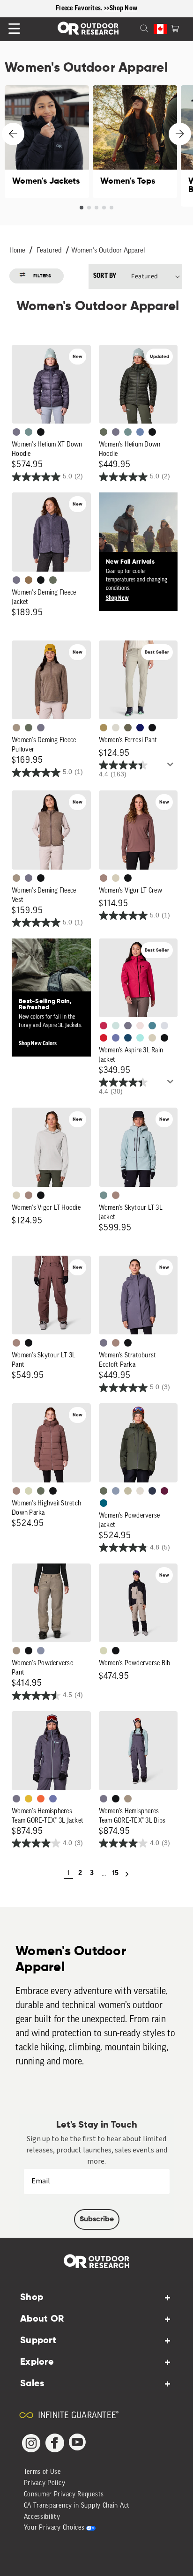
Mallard (152, 1026)
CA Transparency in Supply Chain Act (77, 2506)
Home (17, 251)
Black (41, 432)
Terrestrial (104, 878)
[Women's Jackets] (47, 142)
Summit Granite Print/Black (152, 1491)
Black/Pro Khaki (128, 1491)
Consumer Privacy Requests (64, 2495)
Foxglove (104, 1026)
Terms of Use (42, 2472)
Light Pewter (116, 728)
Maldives (140, 1038)
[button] (175, 28)
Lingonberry (104, 1038)
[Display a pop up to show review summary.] (172, 767)
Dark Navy (140, 728)
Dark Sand (104, 728)
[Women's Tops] (135, 142)
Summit (41, 1651)
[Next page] (127, 1874)
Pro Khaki (29, 1491)
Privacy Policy (45, 2483)
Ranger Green (128, 728)
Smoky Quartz (16, 432)
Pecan (29, 580)
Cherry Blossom (140, 1026)
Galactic (116, 1038)
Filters (42, 276)
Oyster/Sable (140, 1491)
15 (115, 1873)
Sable (16, 728)
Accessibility (42, 2517)
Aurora (104, 1503)
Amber (29, 1799)
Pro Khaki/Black (104, 1651)
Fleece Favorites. (80, 9)
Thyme (29, 432)
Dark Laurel (104, 432)
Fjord (116, 1491)
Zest (41, 1799)
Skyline (140, 432)
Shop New (117, 598)
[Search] (133, 28)
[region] (96, 9)
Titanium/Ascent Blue (164, 1026)
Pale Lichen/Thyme (116, 1026)
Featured (49, 251)
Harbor (128, 1038)
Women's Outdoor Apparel (108, 251)
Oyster (116, 878)
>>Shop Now (121, 9)
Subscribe (97, 2219)
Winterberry (164, 1491)
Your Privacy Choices (54, 2528)
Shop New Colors (38, 1044)
